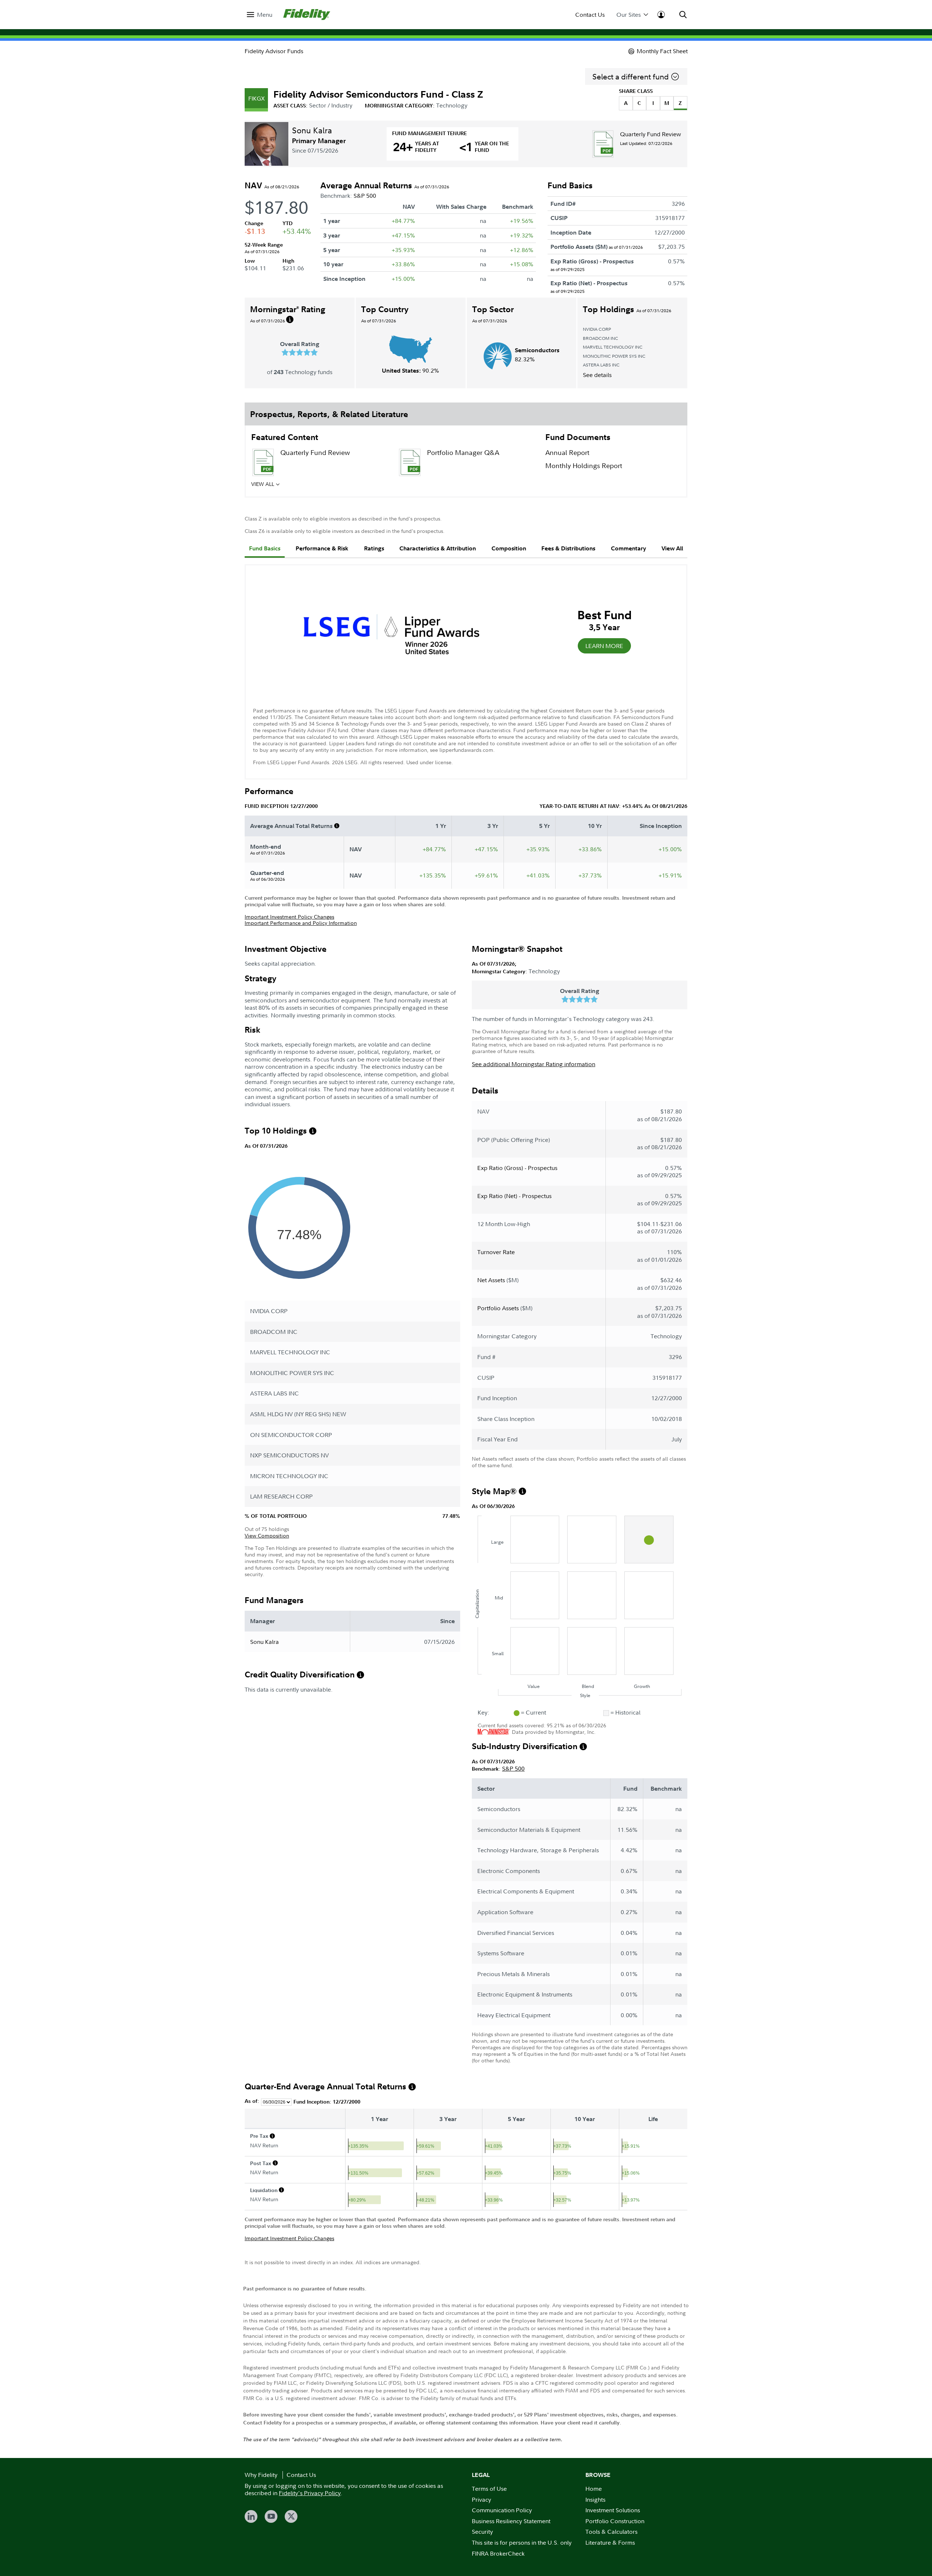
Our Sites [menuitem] (629, 15)
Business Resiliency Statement (511, 2521)
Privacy (481, 2500)
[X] (291, 2516)
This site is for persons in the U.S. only (522, 2542)
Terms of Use (489, 2489)
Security (482, 2532)
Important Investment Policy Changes (289, 917)
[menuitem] (260, 15)
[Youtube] (271, 2516)
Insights (595, 2500)
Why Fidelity (261, 2475)
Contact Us (590, 15)
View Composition (267, 1536)
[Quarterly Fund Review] (603, 144)
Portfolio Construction (615, 2521)
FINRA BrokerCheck (498, 2553)
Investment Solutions (613, 2510)
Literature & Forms (610, 2542)
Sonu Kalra (312, 130)
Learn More (604, 646)
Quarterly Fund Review (651, 134)
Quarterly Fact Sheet (311, 486)
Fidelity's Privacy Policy (310, 2493)
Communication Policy (502, 2510)
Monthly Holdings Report (584, 466)
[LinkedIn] (251, 2516)
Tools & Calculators (611, 2532)
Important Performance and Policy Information (301, 923)
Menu (265, 15)
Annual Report (567, 453)
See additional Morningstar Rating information (534, 1064)
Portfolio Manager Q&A (463, 453)
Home (594, 2489)
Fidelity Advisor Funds (274, 51)
